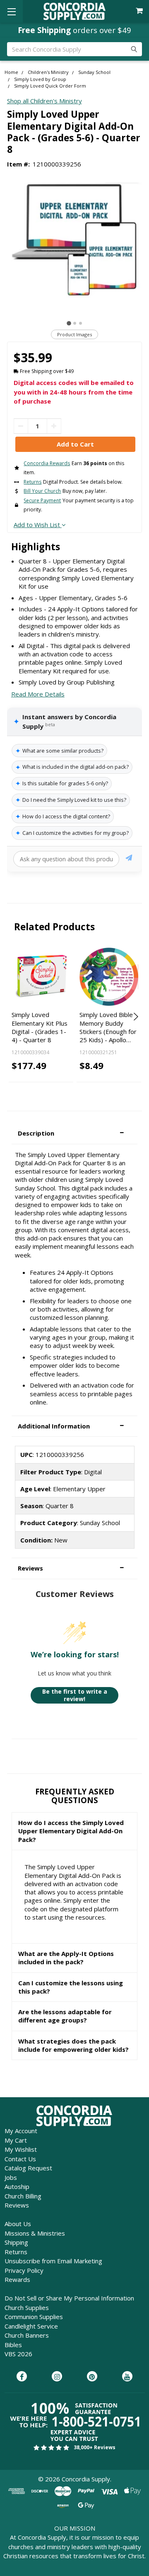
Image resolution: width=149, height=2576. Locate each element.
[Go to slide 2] (75, 323)
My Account (21, 2131)
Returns (16, 2252)
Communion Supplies (34, 2317)
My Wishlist (21, 2149)
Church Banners (27, 2335)
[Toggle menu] (11, 11)
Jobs (11, 2177)
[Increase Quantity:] (54, 426)
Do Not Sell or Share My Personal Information (69, 2298)
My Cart (16, 2140)
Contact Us (20, 2159)
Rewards (17, 2279)
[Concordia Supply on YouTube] (127, 2377)
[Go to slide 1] (69, 323)
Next (135, 1017)
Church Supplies (27, 2307)
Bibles (13, 2345)
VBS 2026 (18, 2354)
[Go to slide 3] (81, 323)
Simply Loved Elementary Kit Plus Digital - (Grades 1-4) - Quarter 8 (40, 1027)
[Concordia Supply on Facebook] (22, 2377)
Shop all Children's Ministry (44, 101)
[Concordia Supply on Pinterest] (92, 2377)
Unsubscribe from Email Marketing (53, 2261)
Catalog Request (28, 2168)
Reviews (17, 2205)
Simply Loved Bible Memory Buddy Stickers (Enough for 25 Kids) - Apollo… (108, 1027)
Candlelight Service (31, 2326)
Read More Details (38, 694)
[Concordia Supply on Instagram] (57, 2377)
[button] (74, 1133)
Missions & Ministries (35, 2233)
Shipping (16, 2242)
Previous (14, 1017)
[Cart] (140, 11)
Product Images (74, 334)
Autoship (17, 2186)
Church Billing (23, 2196)
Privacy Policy (24, 2270)
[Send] (129, 859)
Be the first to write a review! (75, 1695)
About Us (18, 2224)
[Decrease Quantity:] (21, 426)
